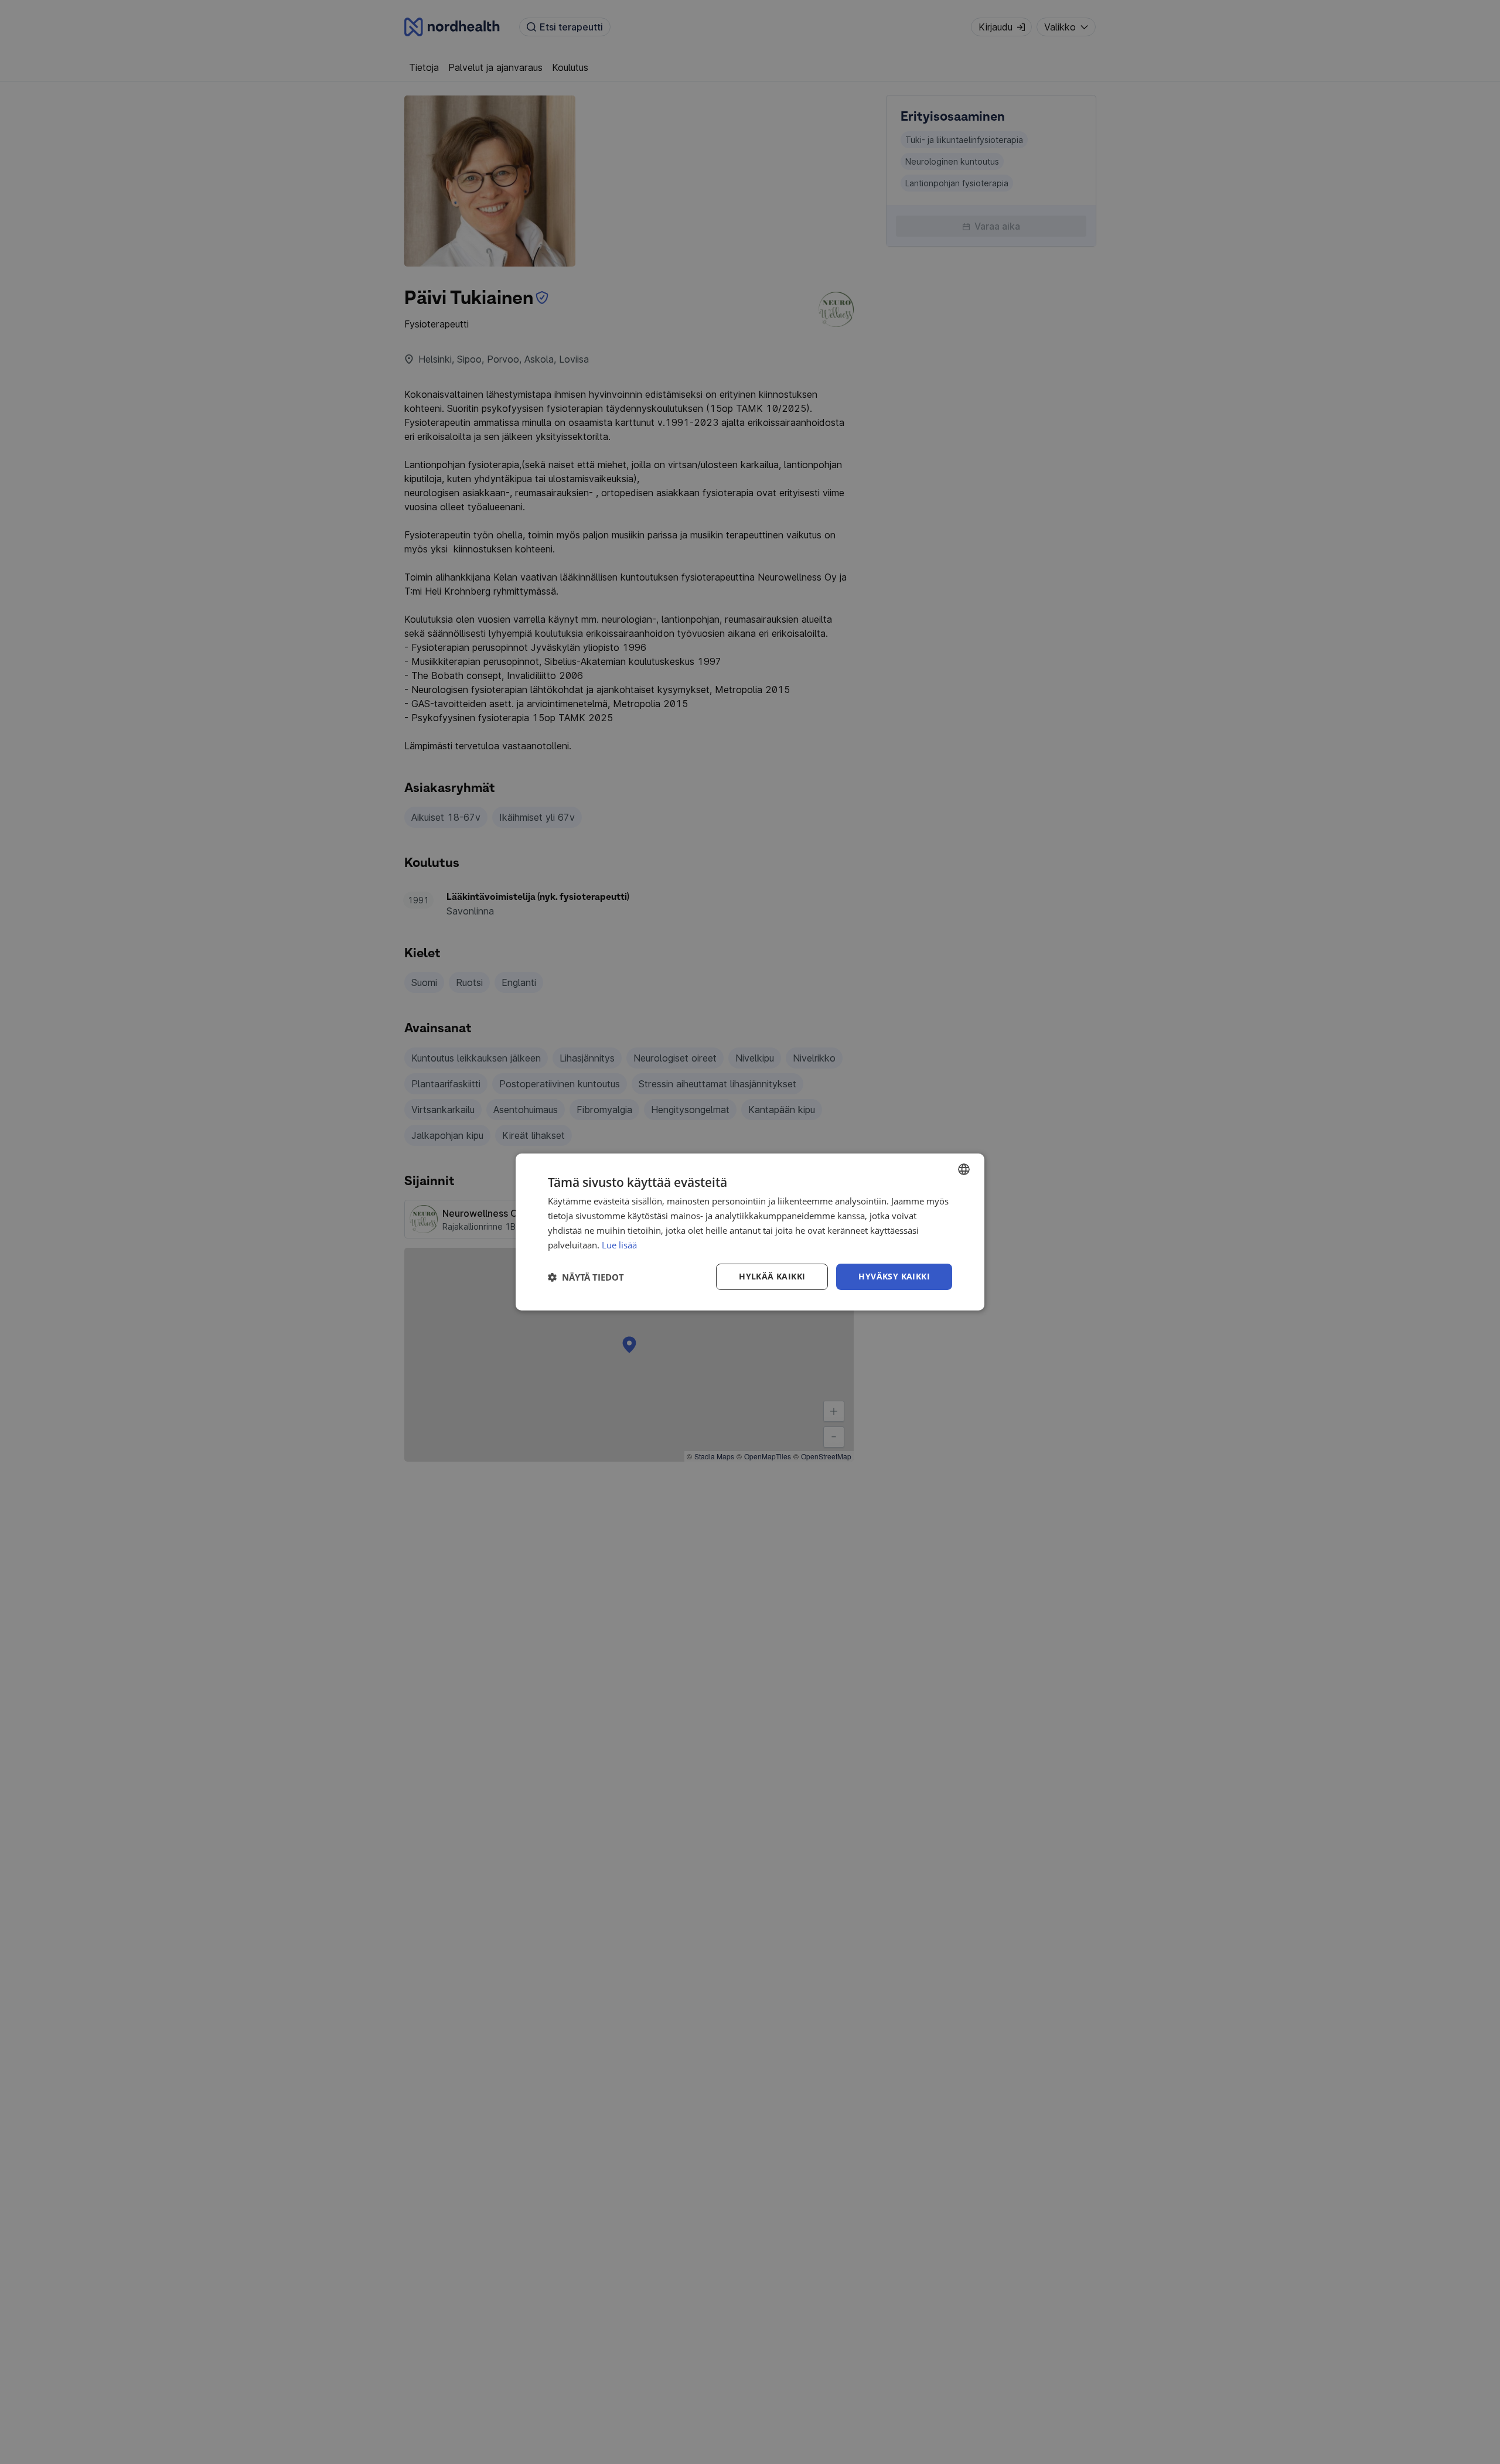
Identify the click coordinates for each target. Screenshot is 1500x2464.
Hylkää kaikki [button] (772, 1276)
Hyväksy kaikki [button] (894, 1276)
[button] (586, 1277)
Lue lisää (619, 1245)
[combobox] (964, 1169)
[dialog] (750, 1232)
